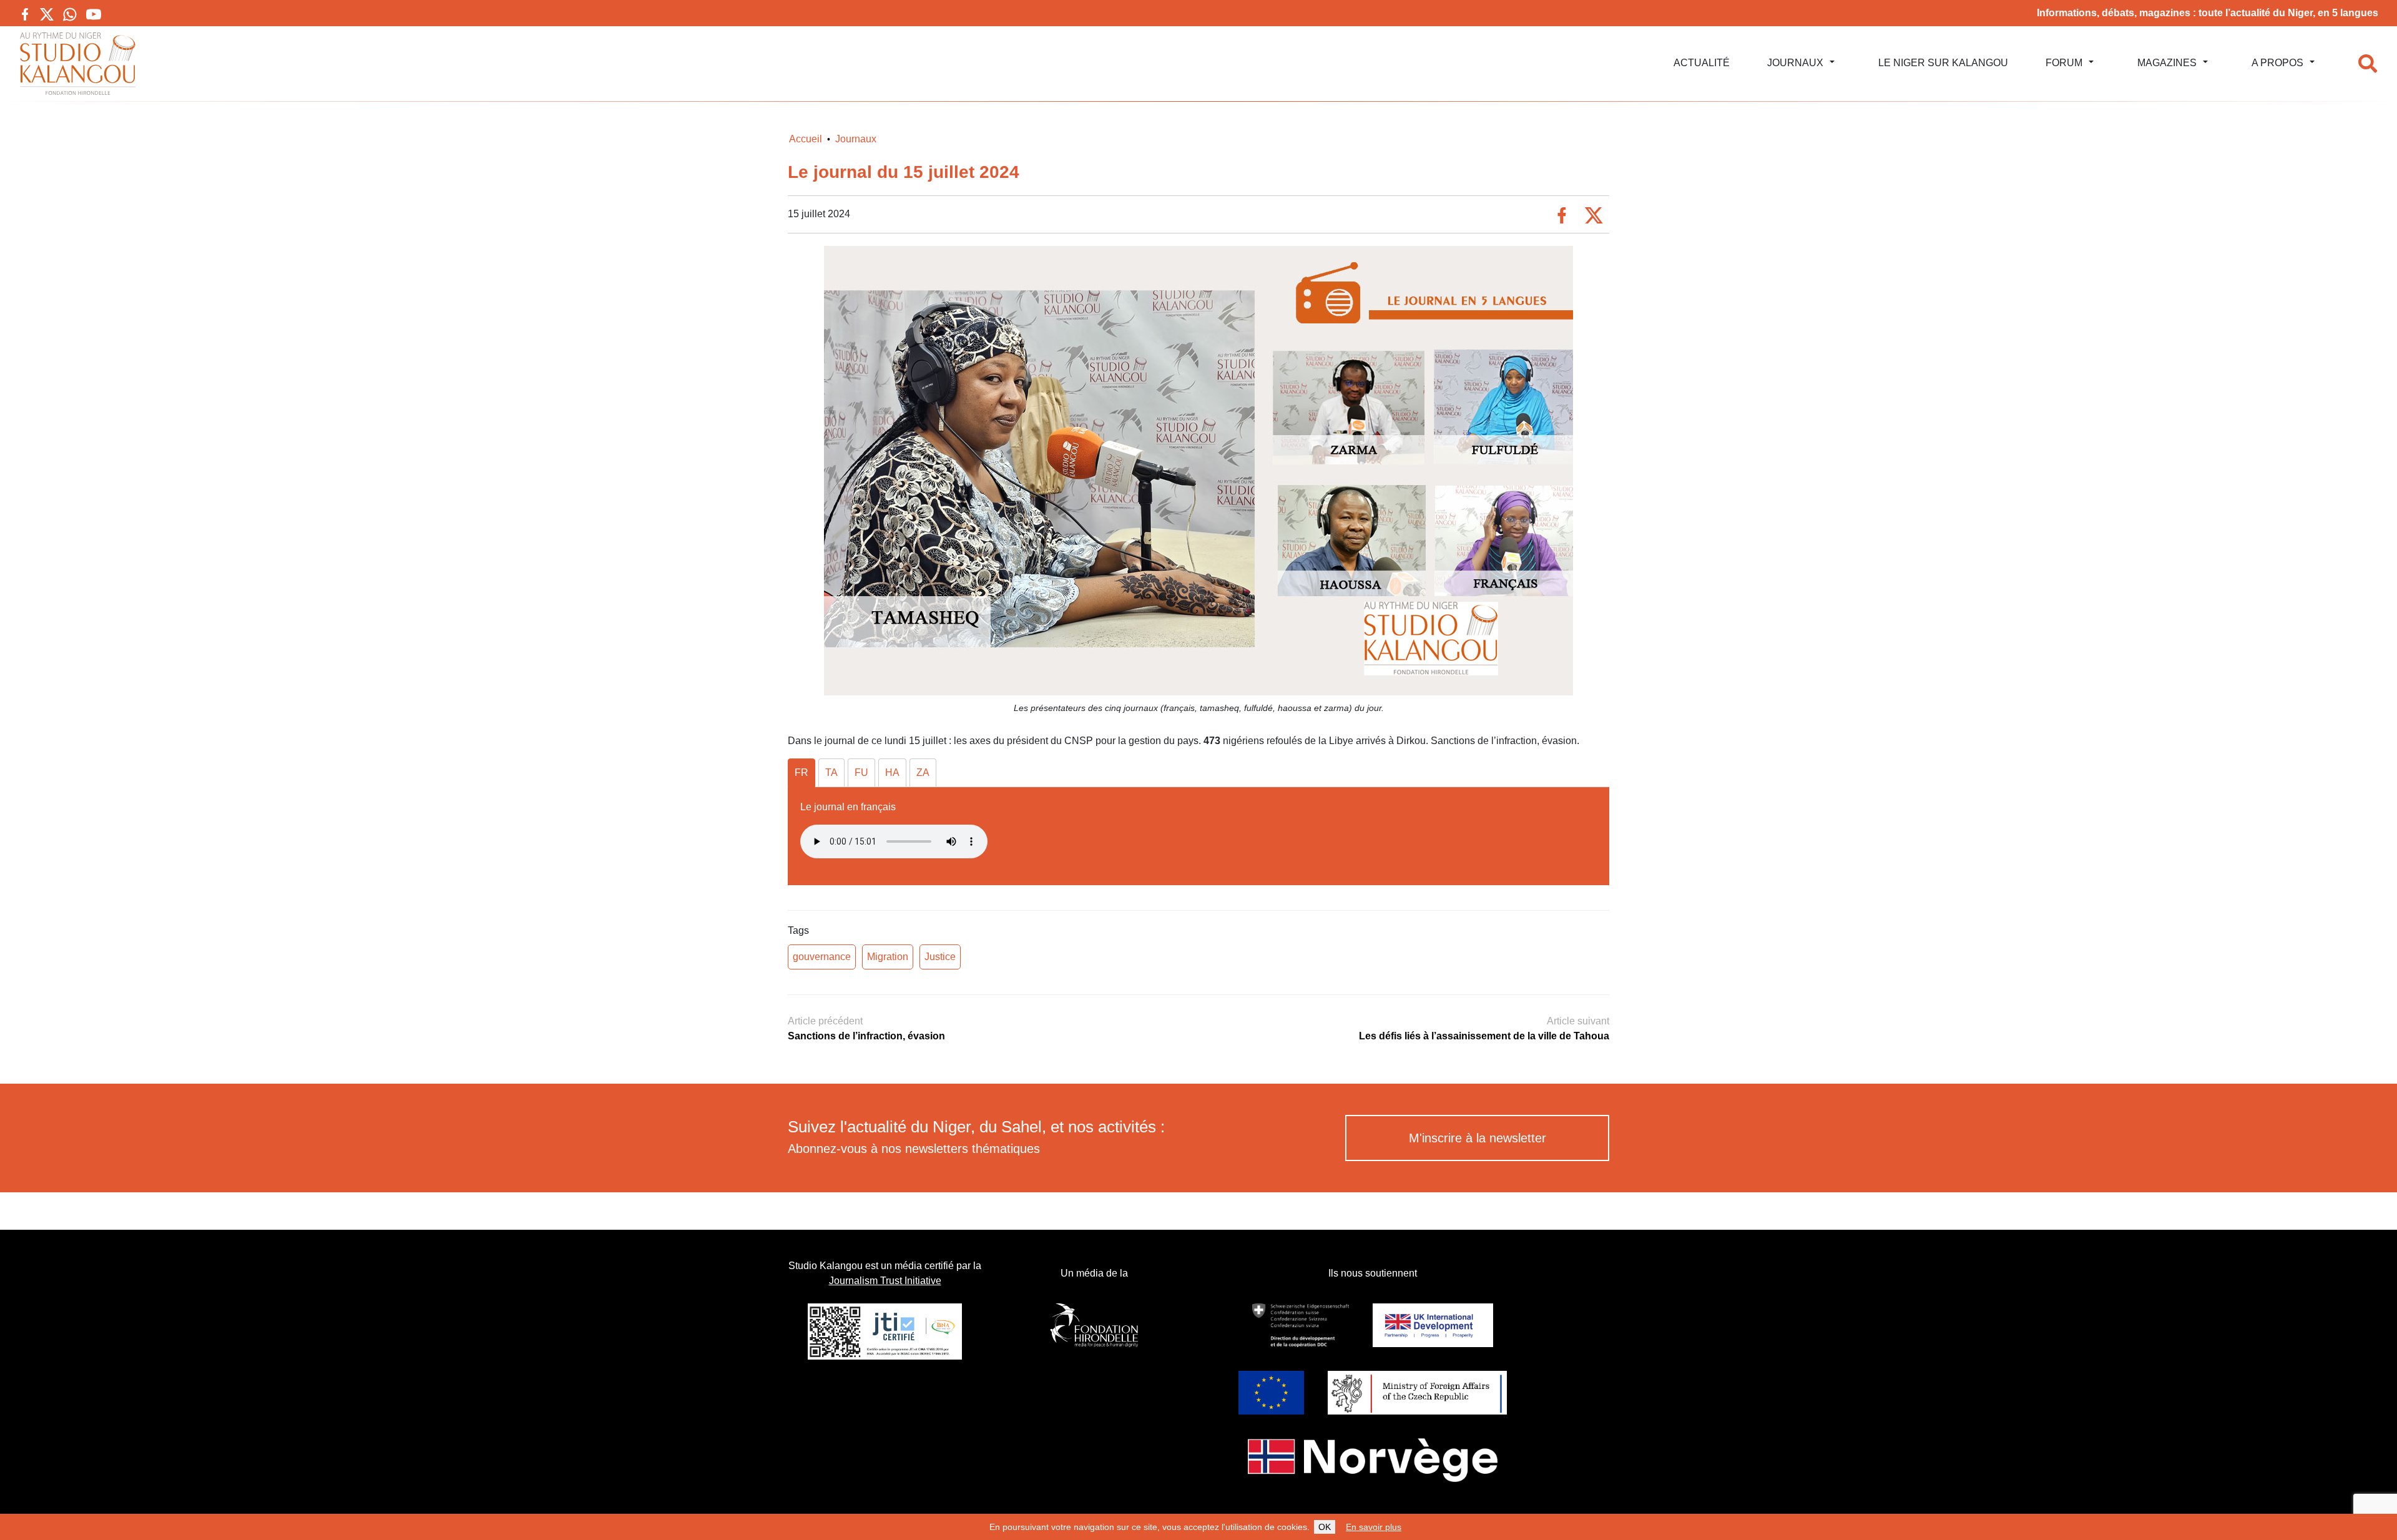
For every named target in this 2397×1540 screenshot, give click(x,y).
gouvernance (822, 957)
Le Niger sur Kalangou (1943, 63)
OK (1325, 1527)
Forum (2064, 63)
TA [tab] (831, 772)
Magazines (2167, 63)
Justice (940, 957)
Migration (888, 957)
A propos (2277, 63)
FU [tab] (861, 772)
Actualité (1702, 63)
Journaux (1795, 63)
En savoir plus (1374, 1527)
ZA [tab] (923, 772)
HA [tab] (892, 772)
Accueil (806, 139)
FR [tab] (801, 772)
